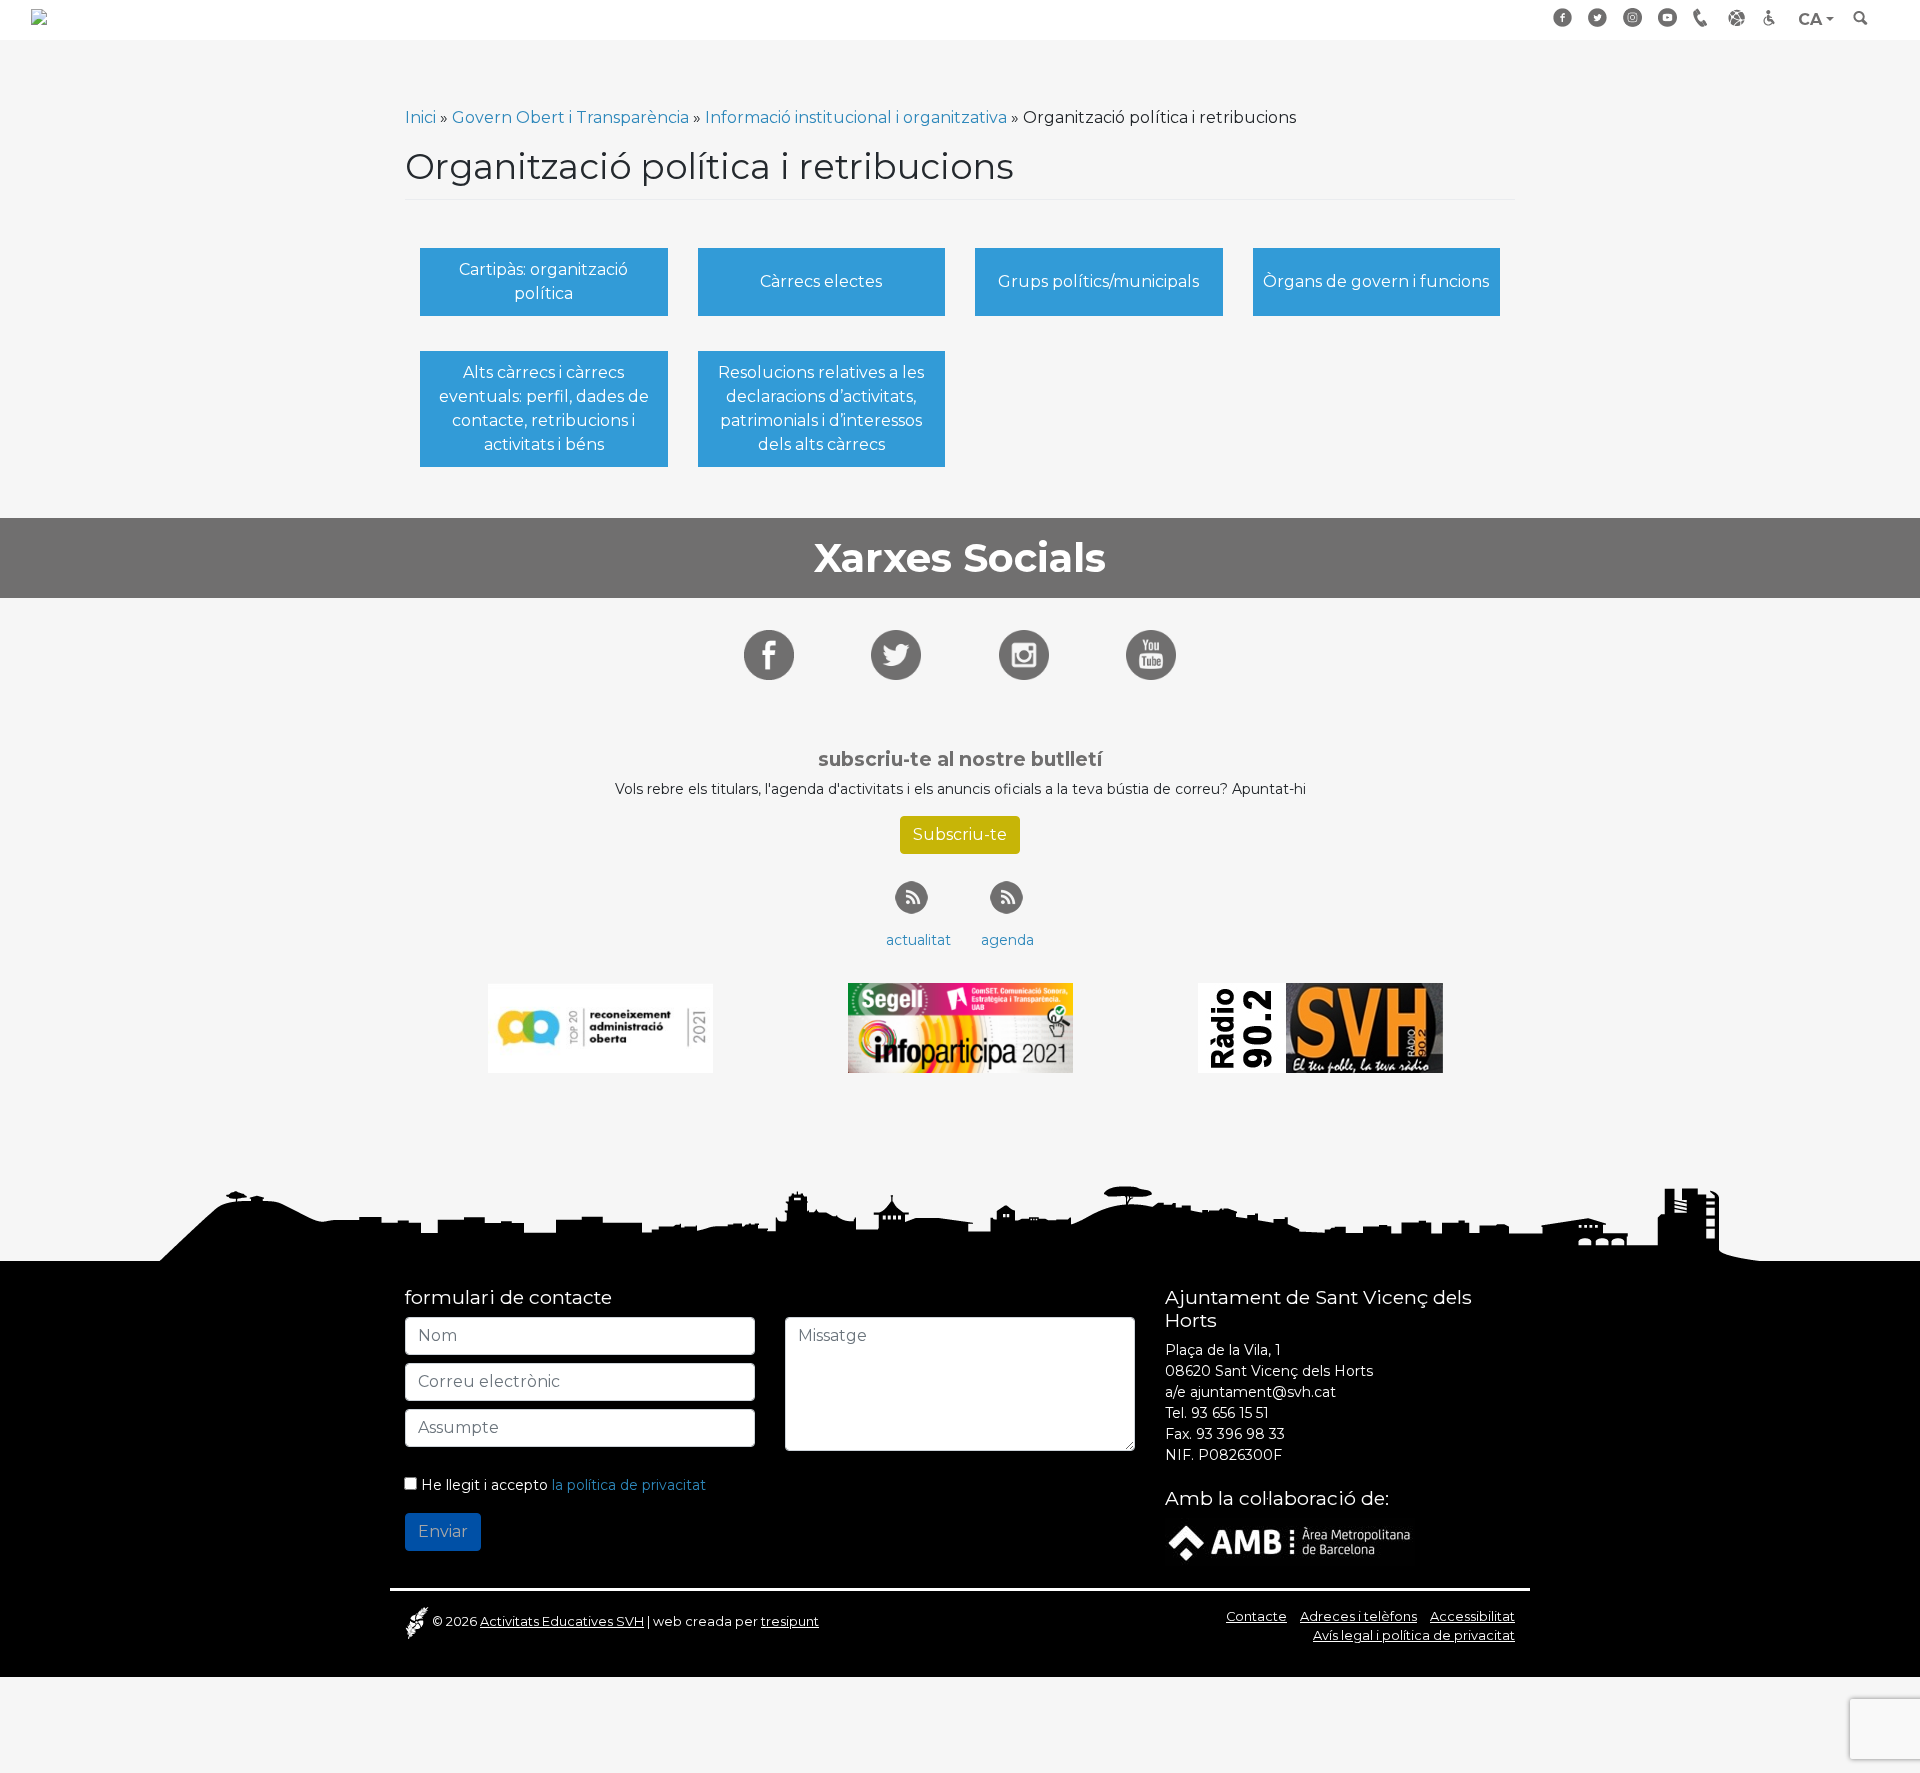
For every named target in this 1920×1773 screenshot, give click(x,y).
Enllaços (1738, 17)
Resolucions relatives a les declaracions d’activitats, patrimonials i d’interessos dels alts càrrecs (821, 408)
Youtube (1668, 17)
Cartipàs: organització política (543, 281)
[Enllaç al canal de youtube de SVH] (1151, 653)
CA (1810, 19)
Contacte (1256, 1616)
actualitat (918, 940)
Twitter (1598, 17)
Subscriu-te (960, 834)
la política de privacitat (629, 1485)
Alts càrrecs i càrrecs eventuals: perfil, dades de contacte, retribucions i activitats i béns (544, 408)
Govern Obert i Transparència (570, 117)
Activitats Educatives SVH (562, 1621)
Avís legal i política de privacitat (1414, 1635)
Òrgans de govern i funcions (1376, 281)
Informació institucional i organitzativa (856, 117)
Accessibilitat (1773, 17)
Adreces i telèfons (1358, 1616)
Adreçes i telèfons (1703, 17)
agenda (1007, 940)
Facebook (1563, 17)
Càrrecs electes (821, 281)
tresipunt (790, 1621)
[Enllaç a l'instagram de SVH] (1024, 653)
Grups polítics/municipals (1098, 281)
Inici (420, 117)
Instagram (1633, 17)
